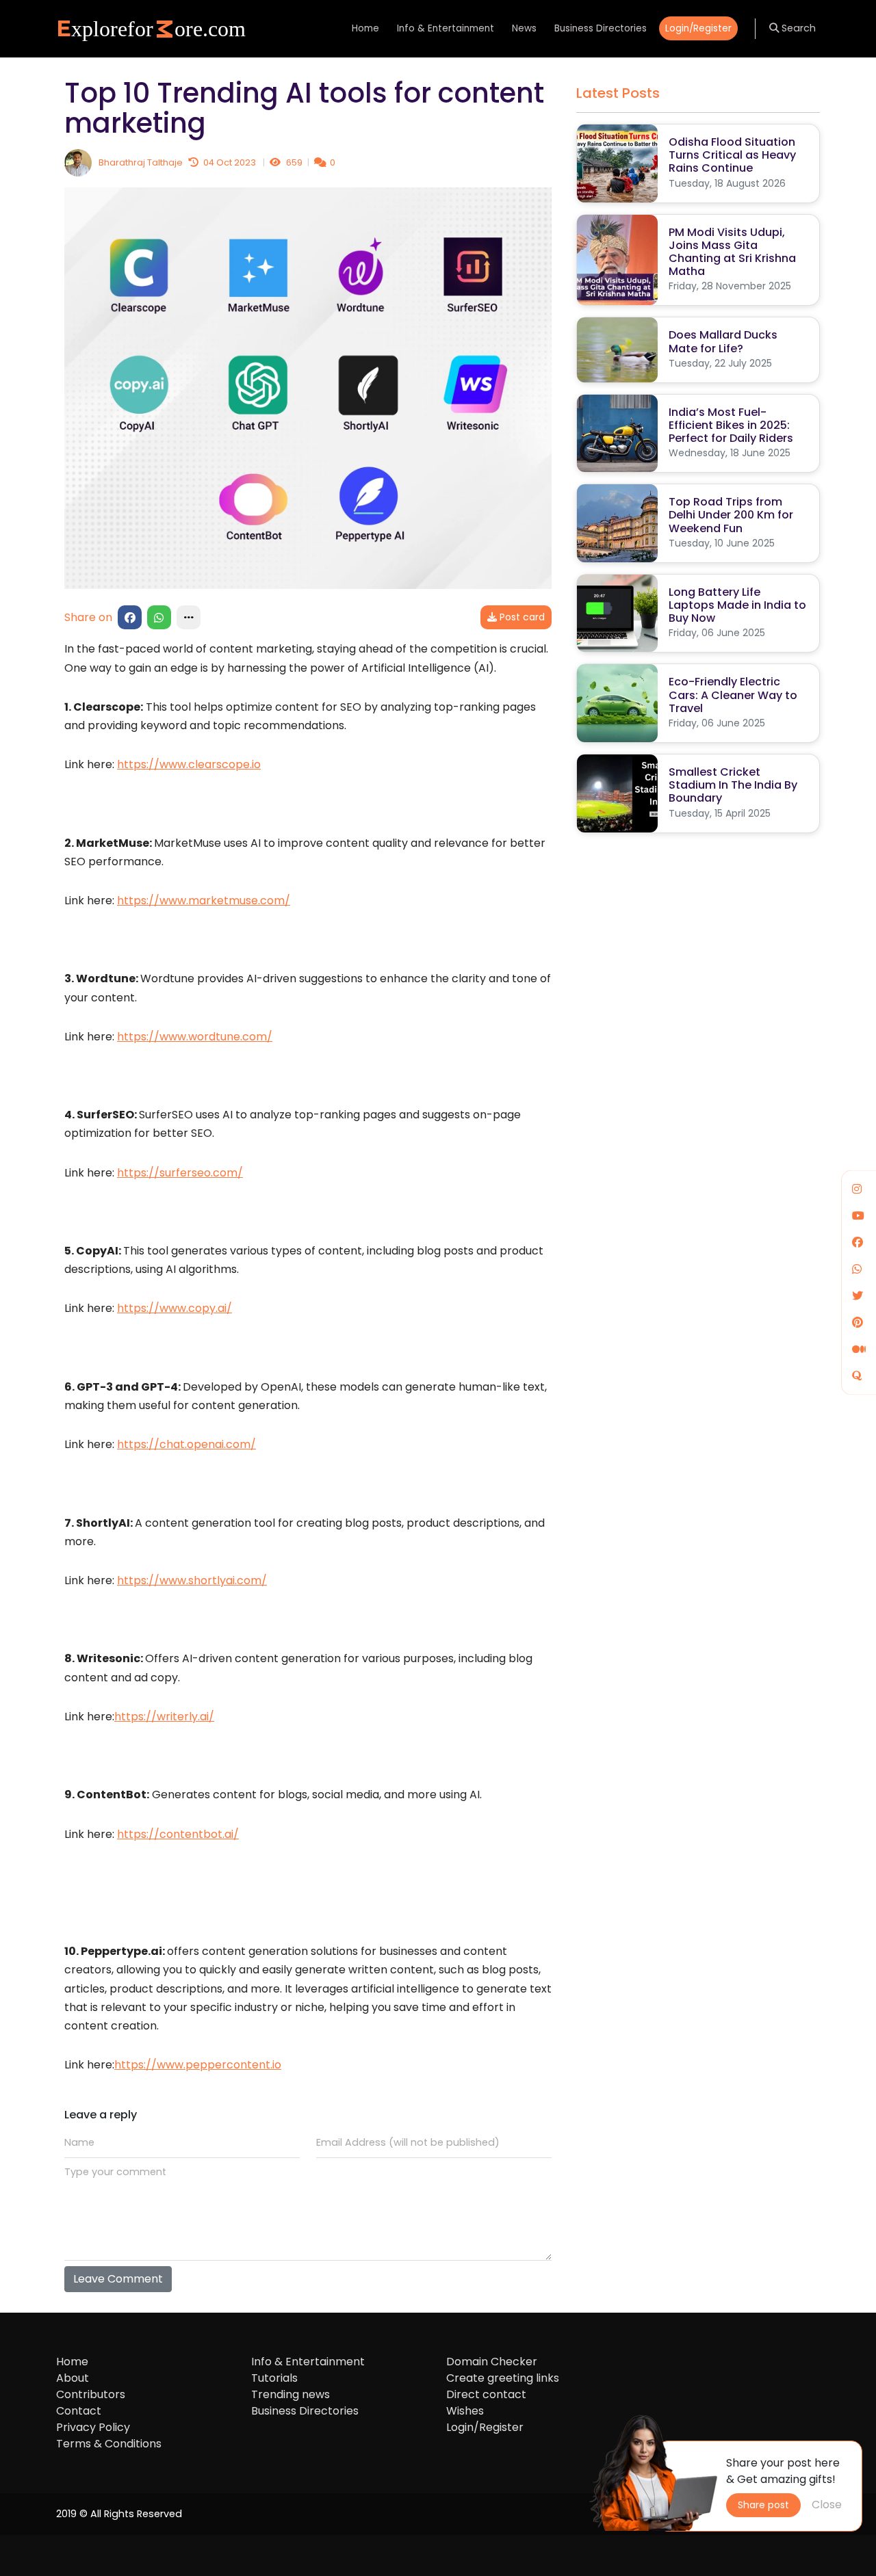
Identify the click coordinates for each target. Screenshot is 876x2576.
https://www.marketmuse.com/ (204, 901)
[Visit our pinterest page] (858, 1323)
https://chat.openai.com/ (186, 1444)
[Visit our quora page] (857, 1376)
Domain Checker (492, 2362)
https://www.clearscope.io (189, 764)
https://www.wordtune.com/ (195, 1037)
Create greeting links (503, 2378)
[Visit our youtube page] (858, 1216)
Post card (521, 617)
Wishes (465, 2411)
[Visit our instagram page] (857, 1189)
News (524, 28)
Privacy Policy (93, 2427)
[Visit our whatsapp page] (857, 1269)
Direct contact (486, 2394)
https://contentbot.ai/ (178, 1834)
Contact (79, 2411)
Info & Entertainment (446, 28)
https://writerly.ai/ (164, 1717)
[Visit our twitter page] (858, 1296)
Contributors (91, 2394)
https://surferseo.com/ (180, 1173)
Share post (763, 2505)
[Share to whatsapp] (159, 617)
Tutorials (274, 2378)
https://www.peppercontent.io (198, 2065)
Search (797, 28)
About (73, 2378)
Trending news (291, 2394)
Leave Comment (118, 2279)
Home (365, 28)
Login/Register (698, 28)
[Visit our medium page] (859, 1349)
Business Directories (601, 28)
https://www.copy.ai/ (175, 1308)
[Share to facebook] (130, 617)
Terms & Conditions (109, 2444)
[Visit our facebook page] (858, 1243)
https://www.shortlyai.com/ (192, 1580)
